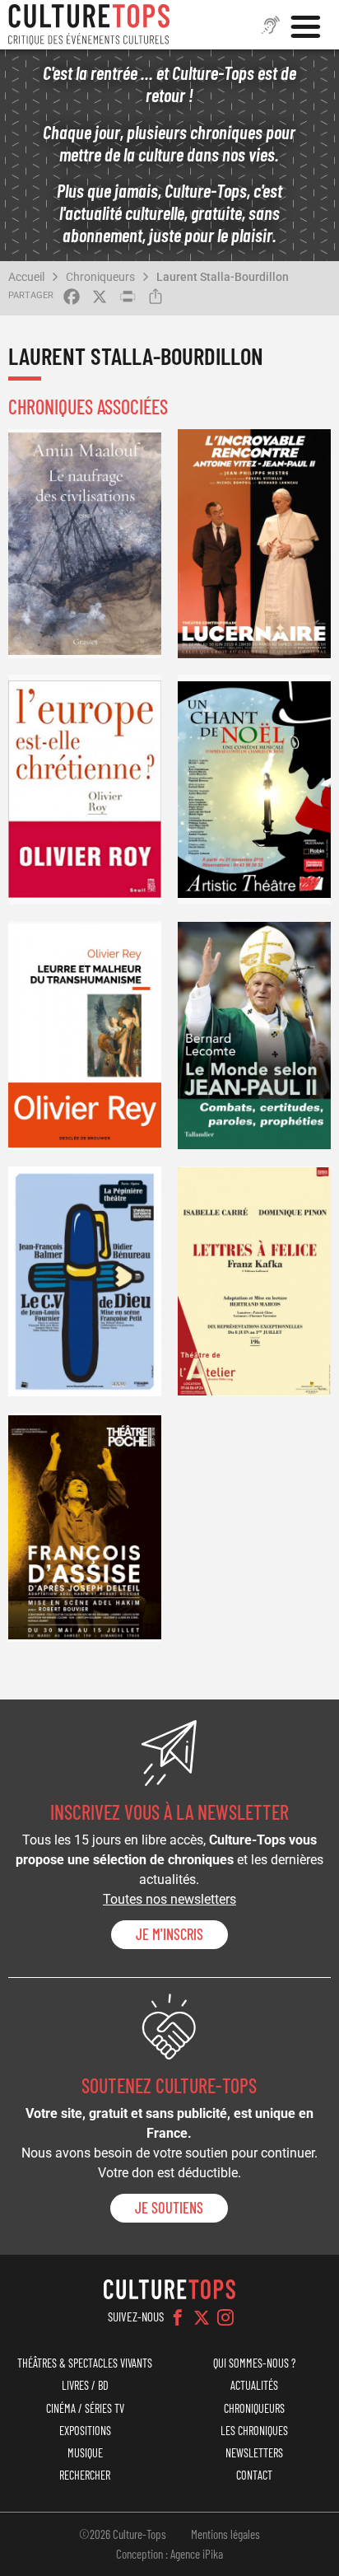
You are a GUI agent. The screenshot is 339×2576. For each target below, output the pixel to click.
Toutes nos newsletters (169, 1899)
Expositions (85, 2431)
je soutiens (169, 2208)
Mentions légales (225, 2534)
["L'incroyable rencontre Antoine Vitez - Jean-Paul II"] (254, 544)
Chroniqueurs (100, 277)
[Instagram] (225, 2317)
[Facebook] (178, 2317)
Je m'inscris (169, 1934)
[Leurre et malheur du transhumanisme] (85, 1036)
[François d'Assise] (85, 1528)
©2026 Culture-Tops (123, 2534)
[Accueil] (89, 25)
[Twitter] (202, 2317)
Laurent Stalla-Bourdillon (223, 277)
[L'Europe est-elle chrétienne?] (85, 790)
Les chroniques (254, 2431)
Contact (254, 2475)
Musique (85, 2453)
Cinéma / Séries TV (85, 2408)
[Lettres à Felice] (254, 1281)
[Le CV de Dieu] (85, 1281)
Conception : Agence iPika (169, 2554)
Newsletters (254, 2453)
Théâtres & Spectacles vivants (85, 2363)
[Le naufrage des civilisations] (85, 544)
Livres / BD (85, 2385)
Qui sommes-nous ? (254, 2363)
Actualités (254, 2385)
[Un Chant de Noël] (254, 790)
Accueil (26, 277)
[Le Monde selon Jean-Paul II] (254, 1036)
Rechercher (85, 2475)
